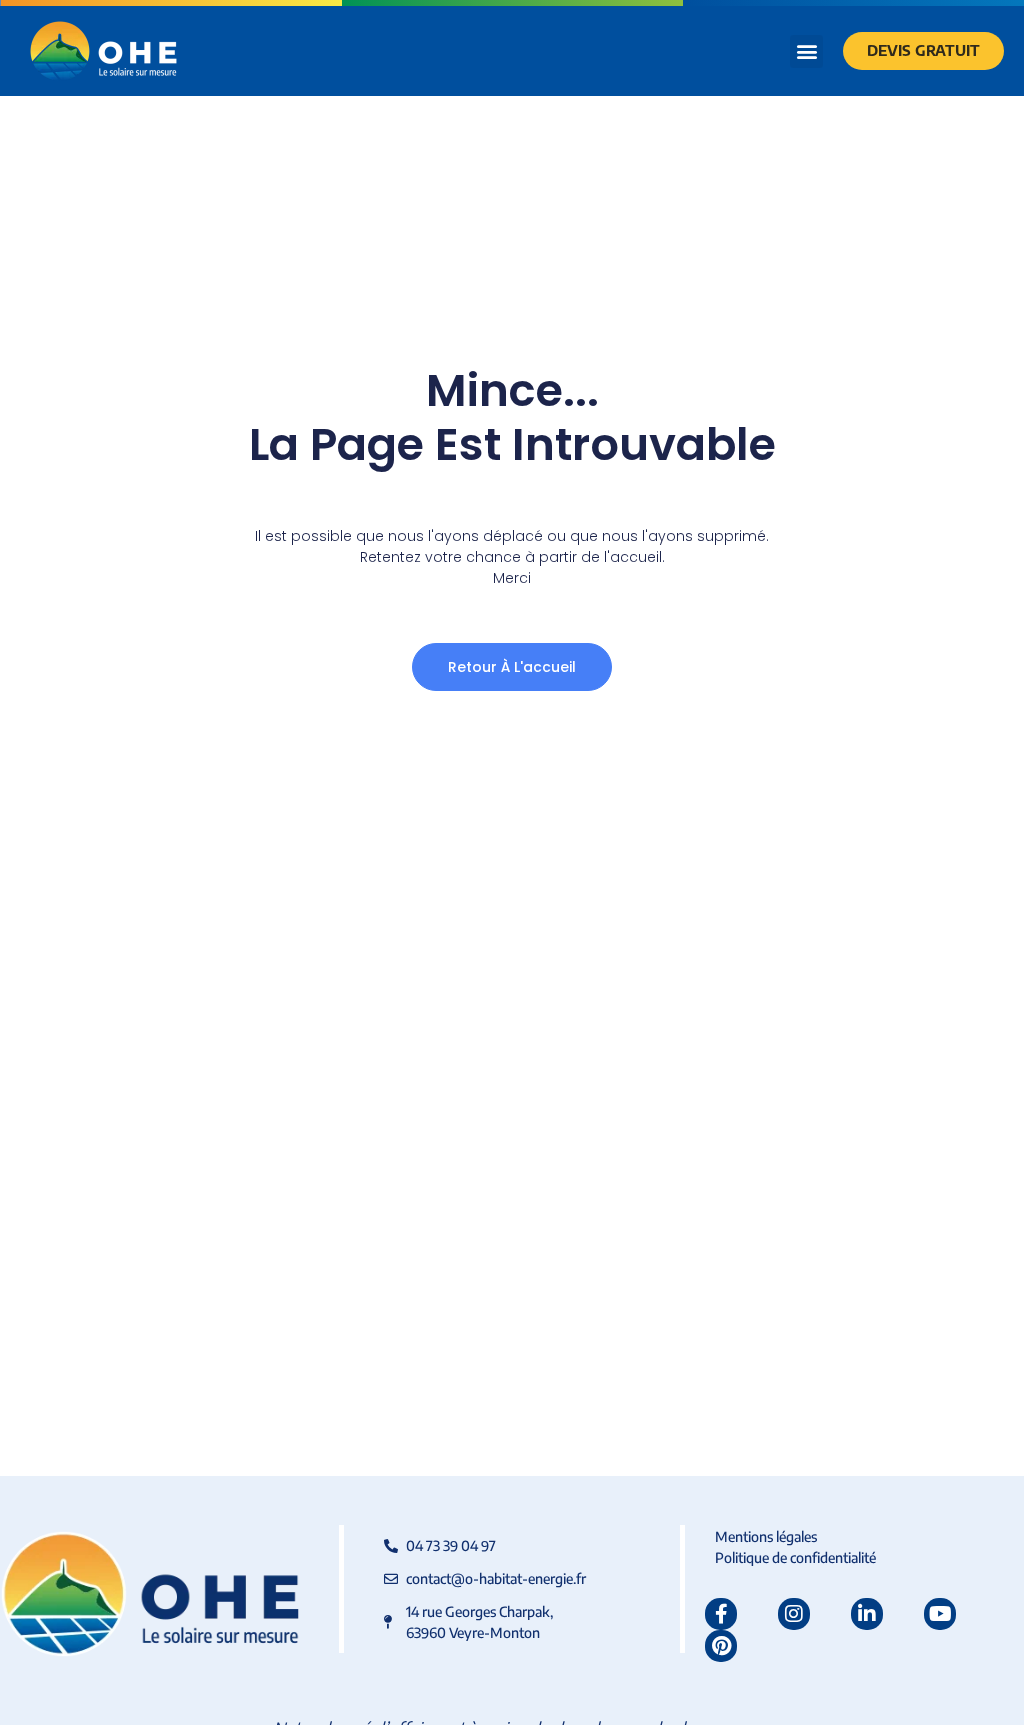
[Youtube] (940, 1614)
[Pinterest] (721, 1646)
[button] (806, 51)
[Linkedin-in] (867, 1614)
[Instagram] (794, 1614)
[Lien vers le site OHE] (103, 51)
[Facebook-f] (721, 1614)
